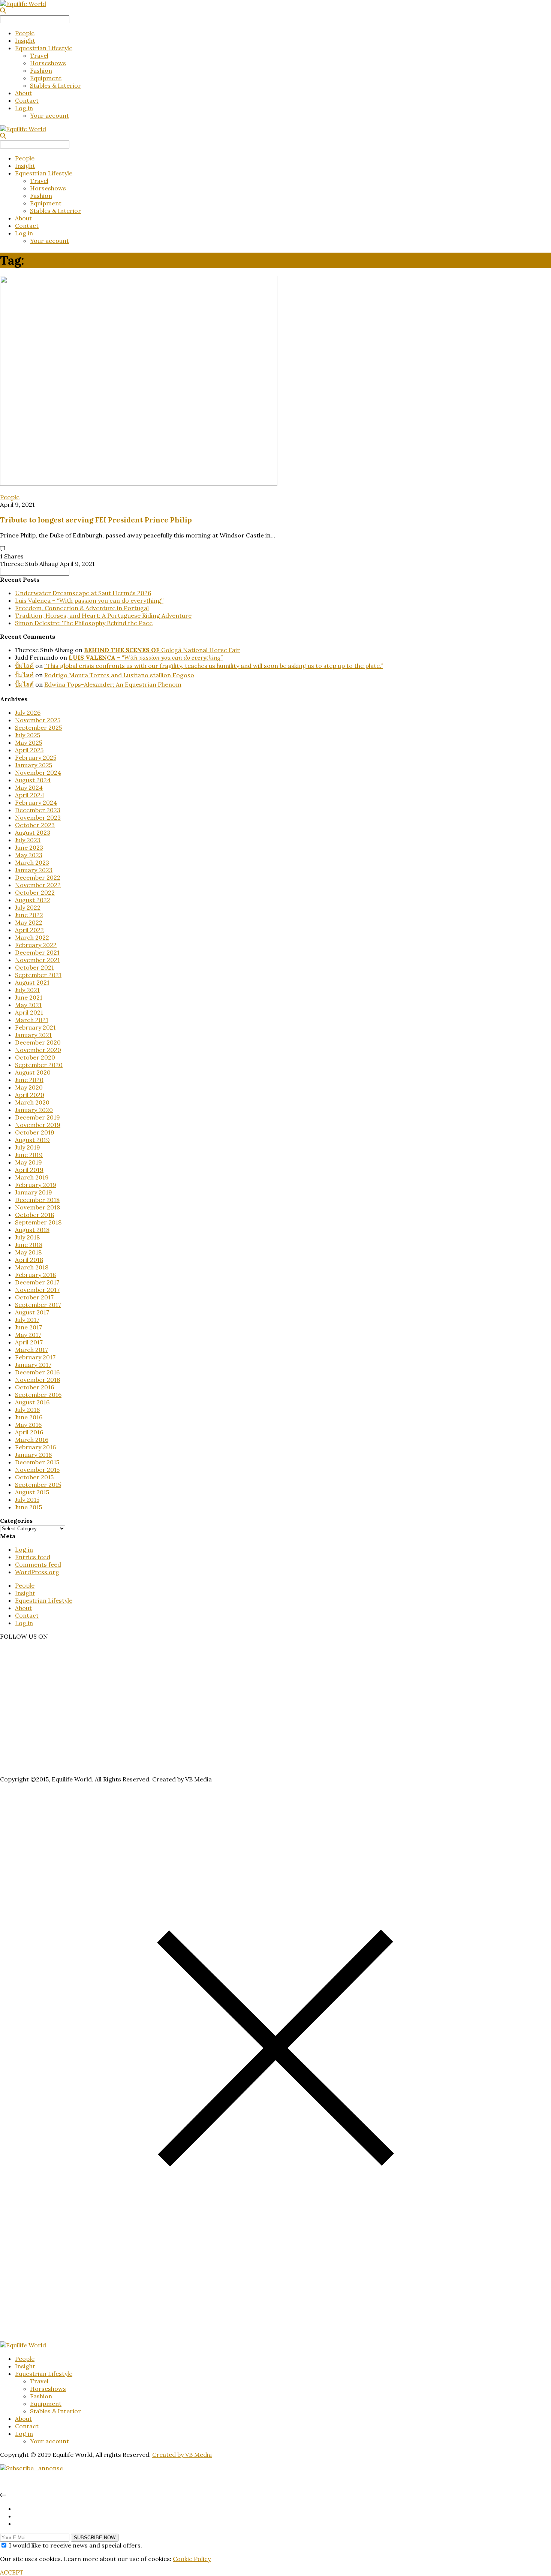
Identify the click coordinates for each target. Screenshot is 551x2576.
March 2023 (32, 862)
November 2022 (38, 885)
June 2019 (29, 1155)
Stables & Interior (55, 85)
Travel (39, 55)
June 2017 (28, 1327)
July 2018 (27, 1237)
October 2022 (35, 892)
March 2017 (31, 1350)
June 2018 (29, 1245)
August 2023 (33, 832)
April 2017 (29, 1342)
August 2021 (32, 982)
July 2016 (27, 1410)
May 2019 (28, 1162)
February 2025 (36, 757)
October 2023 (35, 825)
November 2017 (37, 1290)
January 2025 (34, 765)
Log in (24, 108)
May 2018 (28, 1252)
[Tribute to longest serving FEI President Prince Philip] (139, 483)
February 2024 (36, 802)
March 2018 (32, 1267)
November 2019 (38, 1125)
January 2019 (34, 1192)
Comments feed (38, 1564)
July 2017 (27, 1320)
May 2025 (28, 742)
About (23, 93)
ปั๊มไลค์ (24, 684)
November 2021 (37, 960)
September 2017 (38, 1305)
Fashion (41, 70)
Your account (49, 115)
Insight (25, 40)
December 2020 (38, 1042)
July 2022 (28, 907)
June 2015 (28, 1507)
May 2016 (28, 1425)
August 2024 (33, 780)
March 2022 (32, 937)
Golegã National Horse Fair (162, 650)
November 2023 (38, 817)
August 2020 (33, 1072)
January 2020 (34, 1110)
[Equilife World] (23, 4)
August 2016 (32, 1402)
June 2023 (29, 847)
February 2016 (35, 1447)
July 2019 (28, 1147)
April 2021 (29, 1012)
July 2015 (27, 1500)
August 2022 (33, 900)
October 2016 (34, 1387)
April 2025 (29, 750)
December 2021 (37, 952)
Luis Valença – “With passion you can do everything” (89, 600)
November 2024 (38, 772)
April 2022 (29, 930)
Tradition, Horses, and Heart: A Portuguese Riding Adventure (103, 615)
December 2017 (37, 1282)
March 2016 (32, 1440)
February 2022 (36, 945)
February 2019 (36, 1185)
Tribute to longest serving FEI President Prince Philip (96, 520)
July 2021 (27, 990)
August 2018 (32, 1230)
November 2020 (38, 1050)
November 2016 (37, 1380)
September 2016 (38, 1395)
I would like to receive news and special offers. (76, 2545)
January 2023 (34, 870)
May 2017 (28, 1335)
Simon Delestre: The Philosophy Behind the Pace (84, 623)
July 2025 (28, 735)
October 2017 (34, 1297)
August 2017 (32, 1312)
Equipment (46, 78)
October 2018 (34, 1215)
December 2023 (38, 810)
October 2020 (35, 1057)
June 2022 (29, 915)
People (25, 33)
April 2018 (29, 1260)
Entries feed (33, 1557)
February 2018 (35, 1275)
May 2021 (28, 1005)
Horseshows (48, 63)
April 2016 (29, 1432)
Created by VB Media (182, 2455)
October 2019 (35, 1132)
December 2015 (37, 1462)
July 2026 (28, 712)
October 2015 (34, 1477)
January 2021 (33, 1035)
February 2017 (35, 1357)
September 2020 (39, 1065)
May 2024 (29, 787)
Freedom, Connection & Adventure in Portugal (82, 608)
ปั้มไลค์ (24, 666)
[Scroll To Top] (3, 2495)
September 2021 (38, 975)
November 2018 (37, 1207)
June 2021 (29, 997)
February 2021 (35, 1027)
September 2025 (38, 727)
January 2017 (33, 1365)
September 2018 (38, 1222)
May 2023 (29, 855)
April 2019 (29, 1170)
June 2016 (29, 1417)
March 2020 (32, 1102)
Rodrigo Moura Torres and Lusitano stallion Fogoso (119, 675)
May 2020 (29, 1087)
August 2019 (32, 1140)
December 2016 (37, 1372)
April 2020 (30, 1095)
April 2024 (30, 795)
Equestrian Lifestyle (44, 48)
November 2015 (37, 1470)
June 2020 (29, 1080)
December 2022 (38, 877)
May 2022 (29, 922)
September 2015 (38, 1485)
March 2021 (32, 1020)
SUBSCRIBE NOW (95, 2538)
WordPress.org (37, 1572)
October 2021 (34, 967)
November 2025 (38, 720)
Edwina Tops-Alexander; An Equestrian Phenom (113, 684)
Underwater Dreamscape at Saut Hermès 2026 (83, 593)
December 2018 (37, 1200)
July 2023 (28, 840)
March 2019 (32, 1177)
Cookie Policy (192, 2559)
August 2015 (32, 1492)
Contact (27, 100)
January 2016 (33, 1455)
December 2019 (37, 1117)
